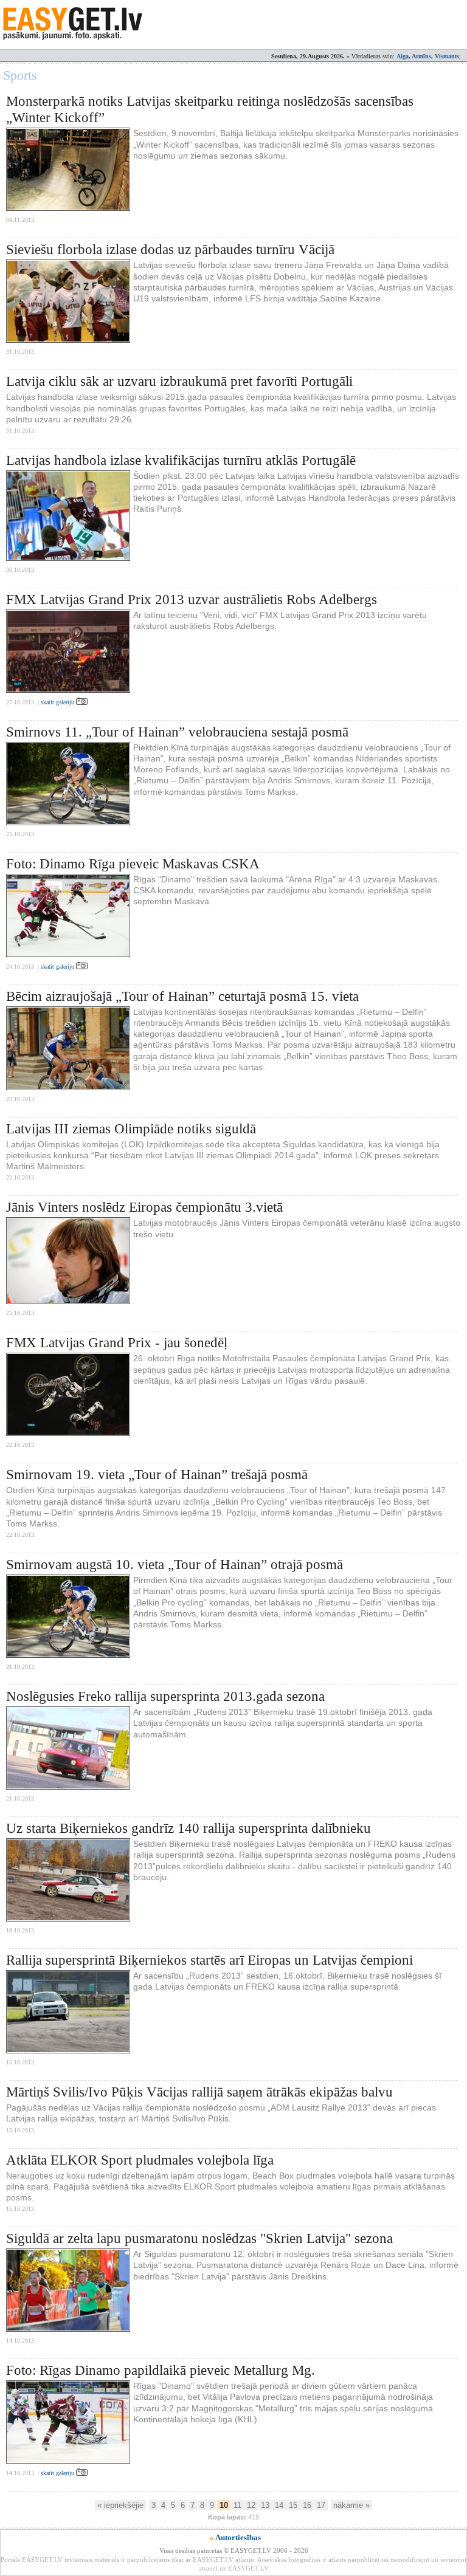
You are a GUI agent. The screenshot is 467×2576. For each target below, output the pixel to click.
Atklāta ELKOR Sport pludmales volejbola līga (140, 2160)
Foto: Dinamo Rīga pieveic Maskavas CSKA (133, 864)
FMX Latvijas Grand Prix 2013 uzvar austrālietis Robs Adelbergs (192, 599)
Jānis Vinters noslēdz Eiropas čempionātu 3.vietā (144, 1207)
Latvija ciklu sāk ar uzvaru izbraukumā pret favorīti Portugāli (179, 381)
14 (279, 2505)
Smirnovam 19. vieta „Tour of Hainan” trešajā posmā (157, 1475)
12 (251, 2505)
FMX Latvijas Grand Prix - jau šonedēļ (117, 1343)
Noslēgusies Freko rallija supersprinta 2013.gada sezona (165, 1696)
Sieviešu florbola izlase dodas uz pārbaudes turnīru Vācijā (170, 249)
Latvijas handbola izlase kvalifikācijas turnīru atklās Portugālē (181, 460)
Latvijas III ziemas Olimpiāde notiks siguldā (131, 1129)
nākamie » (351, 2505)
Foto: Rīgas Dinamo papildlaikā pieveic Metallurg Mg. (161, 2370)
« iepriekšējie (120, 2505)
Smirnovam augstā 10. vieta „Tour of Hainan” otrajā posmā (175, 1564)
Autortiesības (238, 2537)
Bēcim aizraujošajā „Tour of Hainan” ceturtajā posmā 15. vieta (182, 996)
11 (237, 2505)
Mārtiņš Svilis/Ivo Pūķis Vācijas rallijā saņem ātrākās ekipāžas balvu (199, 2092)
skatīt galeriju (58, 702)
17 (321, 2505)
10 (224, 2505)
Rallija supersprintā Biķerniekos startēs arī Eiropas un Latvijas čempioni (209, 1960)
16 (307, 2505)
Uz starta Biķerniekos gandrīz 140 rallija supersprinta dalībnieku (189, 1828)
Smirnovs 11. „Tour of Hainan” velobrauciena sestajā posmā (177, 732)
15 (293, 2505)
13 (265, 2505)
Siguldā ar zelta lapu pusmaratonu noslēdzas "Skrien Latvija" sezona (199, 2238)
